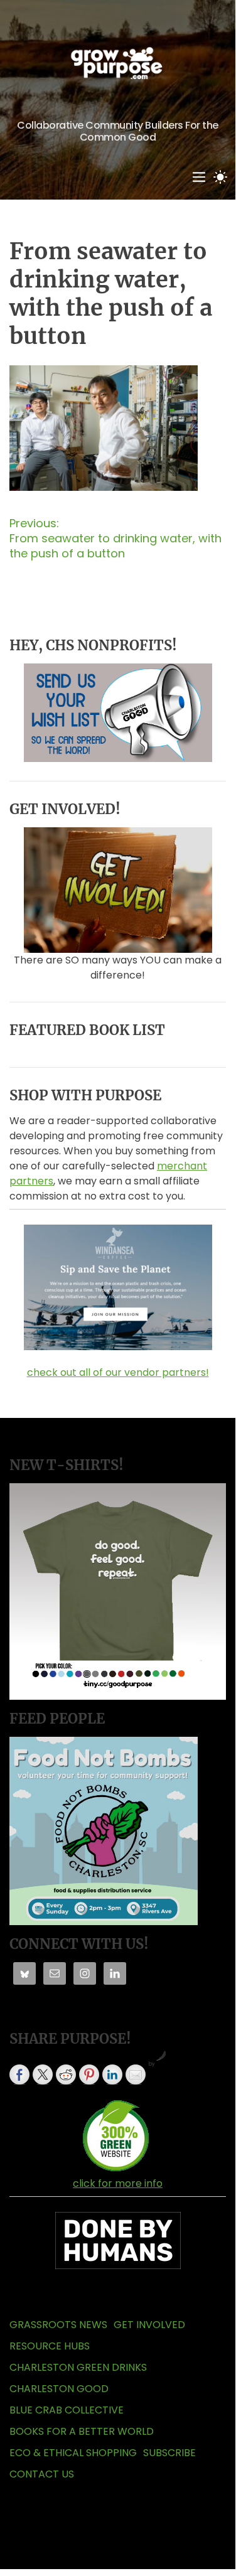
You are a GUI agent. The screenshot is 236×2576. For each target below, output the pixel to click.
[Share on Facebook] (19, 2074)
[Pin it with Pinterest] (89, 2074)
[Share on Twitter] (43, 2074)
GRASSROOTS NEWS (58, 2325)
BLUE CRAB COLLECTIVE (67, 2410)
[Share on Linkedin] (112, 2074)
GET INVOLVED (149, 2325)
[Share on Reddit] (66, 2074)
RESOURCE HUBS (50, 2346)
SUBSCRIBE (169, 2453)
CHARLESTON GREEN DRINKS (78, 2367)
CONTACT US (42, 2474)
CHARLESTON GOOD (59, 2389)
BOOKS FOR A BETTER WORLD (82, 2431)
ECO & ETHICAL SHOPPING (73, 2453)
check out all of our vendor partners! (118, 1372)
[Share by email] (136, 2074)
